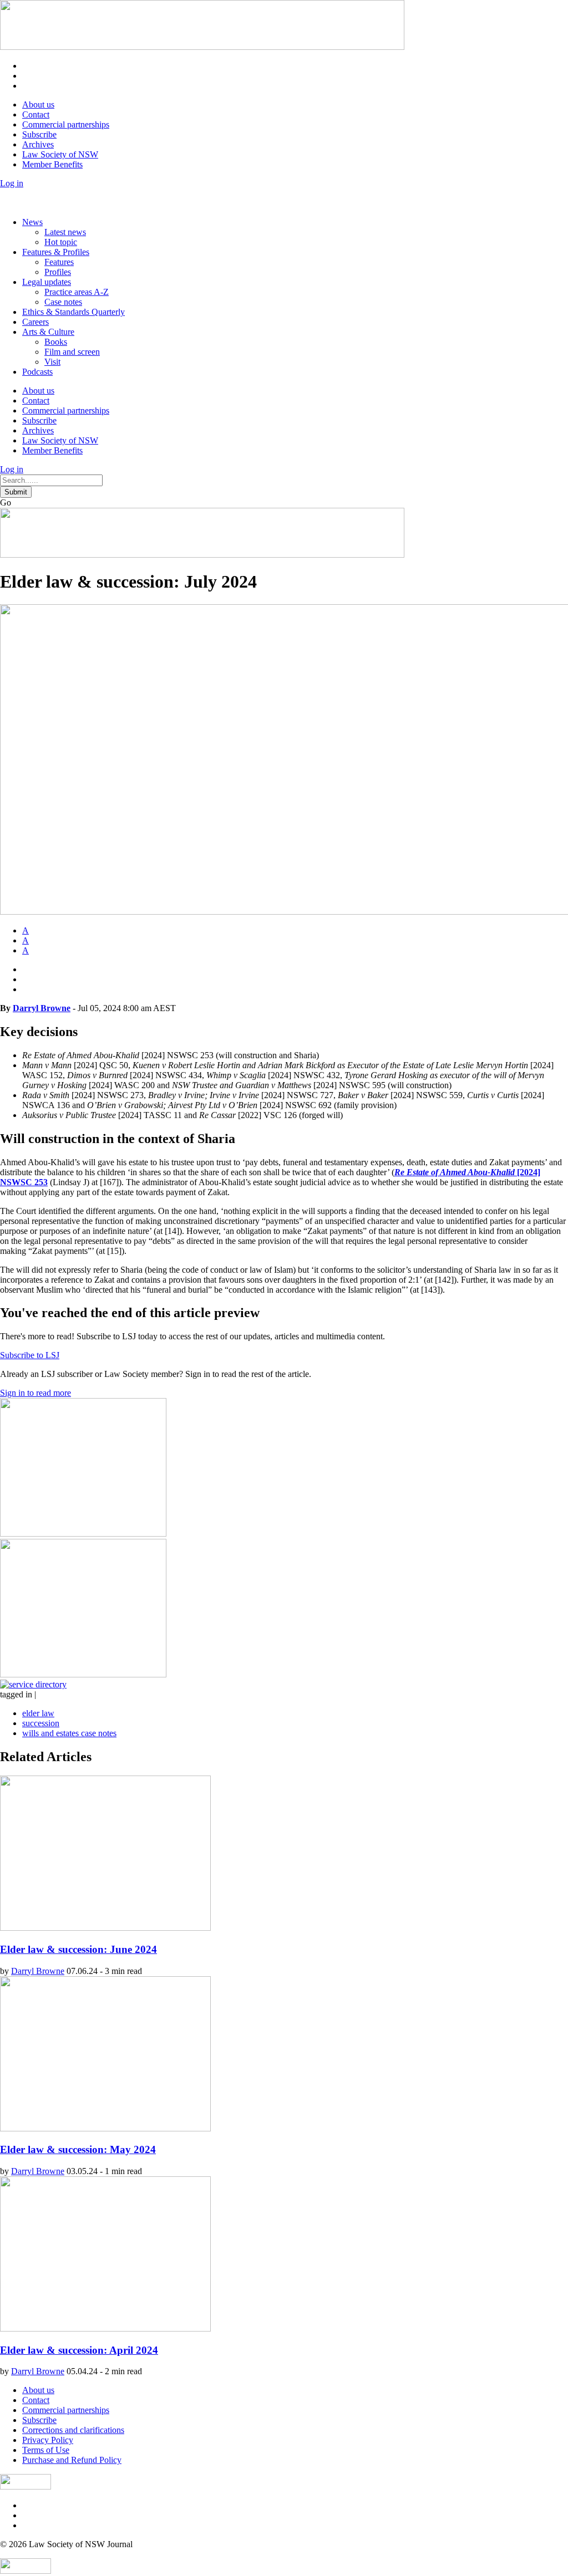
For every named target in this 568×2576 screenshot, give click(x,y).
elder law (38, 1713)
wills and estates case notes (69, 1733)
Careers (35, 322)
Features (59, 262)
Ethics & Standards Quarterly (73, 312)
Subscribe (39, 134)
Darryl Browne (42, 1008)
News (32, 222)
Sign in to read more (35, 1393)
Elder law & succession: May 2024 (78, 2149)
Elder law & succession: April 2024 (79, 2350)
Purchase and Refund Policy (72, 2460)
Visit (52, 362)
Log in (12, 183)
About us (38, 104)
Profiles (58, 272)
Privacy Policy (48, 2440)
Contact (36, 114)
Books (56, 342)
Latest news (65, 232)
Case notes (63, 302)
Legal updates (47, 282)
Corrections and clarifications (73, 2430)
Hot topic (61, 242)
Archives (38, 144)
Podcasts (37, 372)
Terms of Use (46, 2450)
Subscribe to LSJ (30, 1355)
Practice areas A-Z (77, 292)
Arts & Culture (48, 332)
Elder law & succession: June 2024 (78, 1949)
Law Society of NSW (60, 154)
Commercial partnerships (66, 124)
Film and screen (72, 352)
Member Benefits (52, 164)
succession (41, 1723)
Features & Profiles (56, 252)
